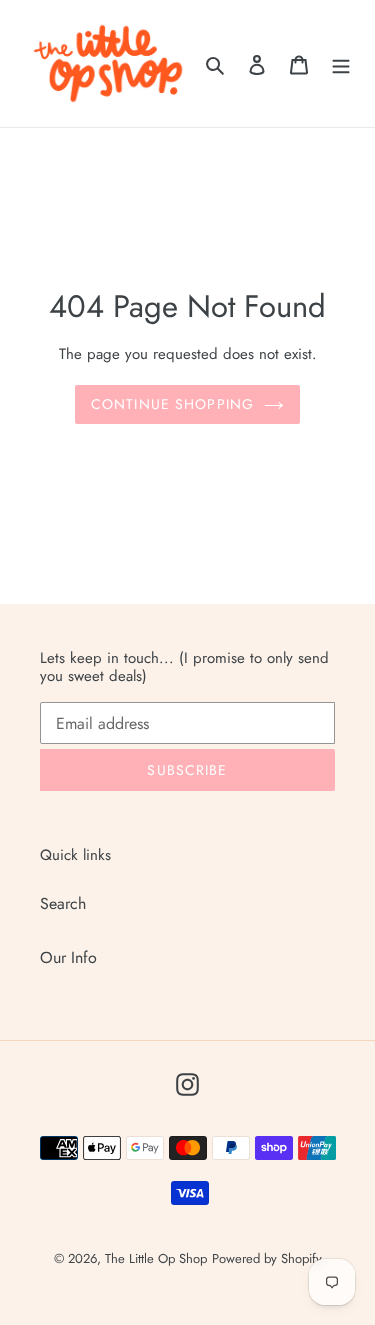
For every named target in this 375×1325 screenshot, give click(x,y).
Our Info (68, 957)
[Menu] (341, 63)
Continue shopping (172, 404)
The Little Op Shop (156, 1258)
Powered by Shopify (267, 1258)
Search (63, 903)
